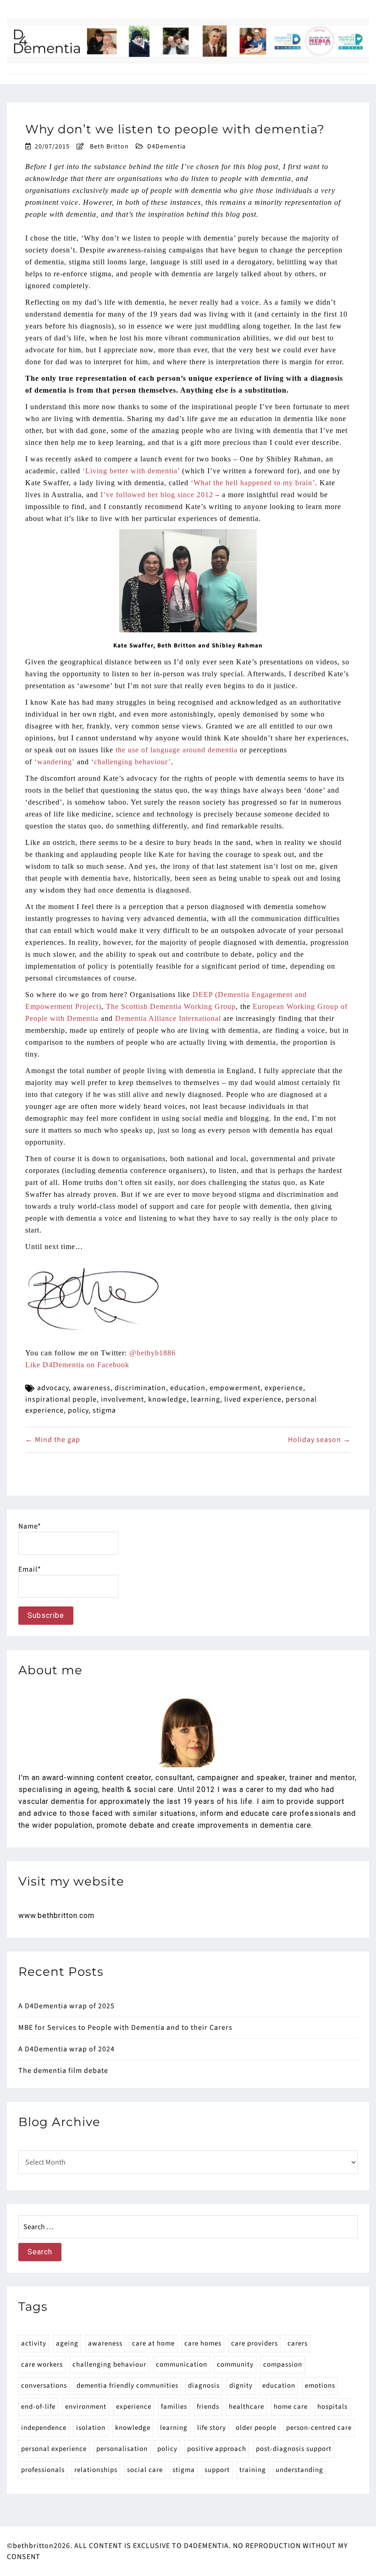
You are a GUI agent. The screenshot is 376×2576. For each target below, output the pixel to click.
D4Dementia (166, 147)
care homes (203, 2343)
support (217, 2470)
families (174, 2407)
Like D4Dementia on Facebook (77, 1365)
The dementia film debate (63, 2071)
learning (205, 1399)
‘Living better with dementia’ (131, 471)
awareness (92, 1388)
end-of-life (38, 2407)
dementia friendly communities (127, 2386)
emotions (320, 2386)
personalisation (122, 2449)
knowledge (167, 1399)
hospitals (332, 2407)
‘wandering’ (55, 762)
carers (298, 2343)
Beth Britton (109, 147)
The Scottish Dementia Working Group (171, 1006)
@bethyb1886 (152, 1353)
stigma (104, 1410)
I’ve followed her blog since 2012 (157, 495)
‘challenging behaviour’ (131, 762)
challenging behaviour (109, 2365)
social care (145, 2470)
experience (284, 1388)
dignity (241, 2386)
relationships (96, 2470)
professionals (43, 2470)
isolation (91, 2428)
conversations (44, 2386)
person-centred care (319, 2428)
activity (34, 2343)
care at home (153, 2343)
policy (78, 1410)
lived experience (253, 1399)
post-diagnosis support (294, 2449)
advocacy (53, 1388)
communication (182, 2365)
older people (256, 2428)
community (235, 2365)
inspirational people (61, 1399)
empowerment (235, 1388)
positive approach (217, 2449)
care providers (254, 2343)
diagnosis (204, 2386)
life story (212, 2428)
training (253, 2470)
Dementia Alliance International (168, 1018)
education (188, 1388)
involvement (122, 1399)
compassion (283, 2365)
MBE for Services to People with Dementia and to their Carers (125, 2028)
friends (208, 2407)
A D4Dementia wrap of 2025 (66, 2006)
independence (44, 2428)
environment (86, 2407)
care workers (42, 2365)
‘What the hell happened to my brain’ (253, 483)
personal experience (54, 2449)
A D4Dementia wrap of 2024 (66, 2049)
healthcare (246, 2407)
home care (291, 2407)
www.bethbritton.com (56, 1916)
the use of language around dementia (177, 750)
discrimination (140, 1388)
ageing (67, 2343)
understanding (299, 2470)
